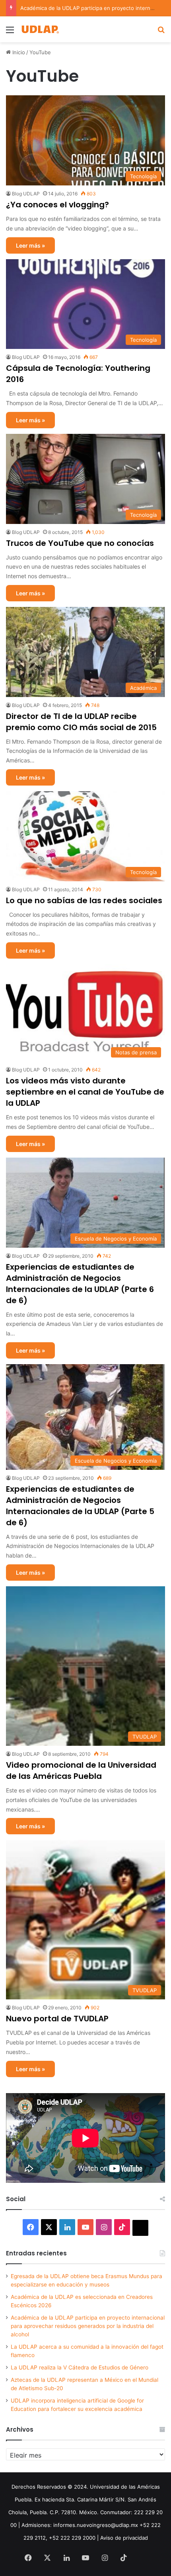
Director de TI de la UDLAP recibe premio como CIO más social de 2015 (81, 722)
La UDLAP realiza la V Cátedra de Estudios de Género (80, 2367)
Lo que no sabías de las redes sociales (84, 900)
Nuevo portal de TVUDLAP (57, 2019)
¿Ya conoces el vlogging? (57, 205)
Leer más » (30, 245)
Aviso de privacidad (124, 2538)
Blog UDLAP (26, 194)
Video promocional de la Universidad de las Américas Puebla (81, 1771)
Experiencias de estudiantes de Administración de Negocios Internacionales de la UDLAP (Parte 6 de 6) (80, 1284)
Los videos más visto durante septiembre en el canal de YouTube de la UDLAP (85, 1092)
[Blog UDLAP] (40, 29)
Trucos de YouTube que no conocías (80, 543)
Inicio (18, 52)
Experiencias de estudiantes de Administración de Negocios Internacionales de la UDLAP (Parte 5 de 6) (80, 1506)
